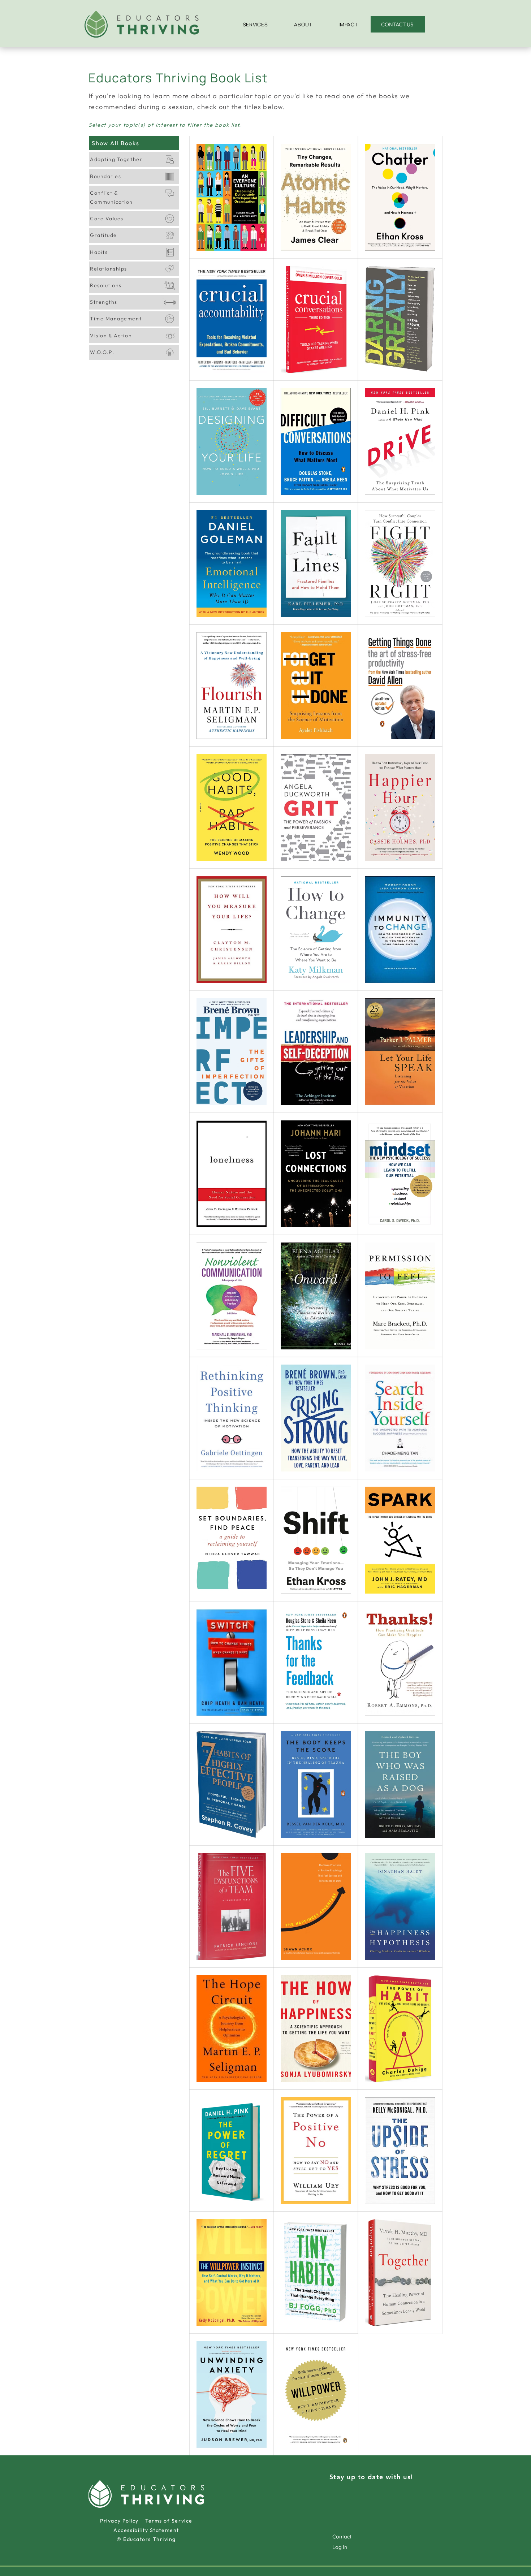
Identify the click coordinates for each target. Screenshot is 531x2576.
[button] (255, 24)
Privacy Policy (123, 2521)
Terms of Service (169, 2521)
